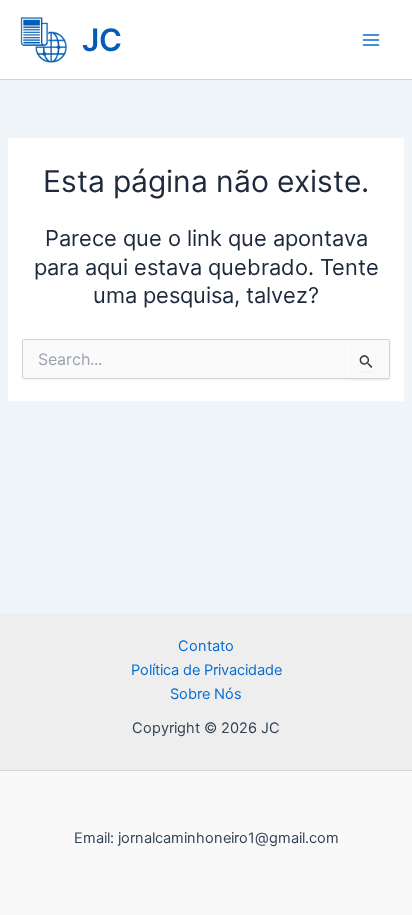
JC (102, 39)
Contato (206, 646)
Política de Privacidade (206, 670)
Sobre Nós (206, 694)
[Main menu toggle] (371, 40)
